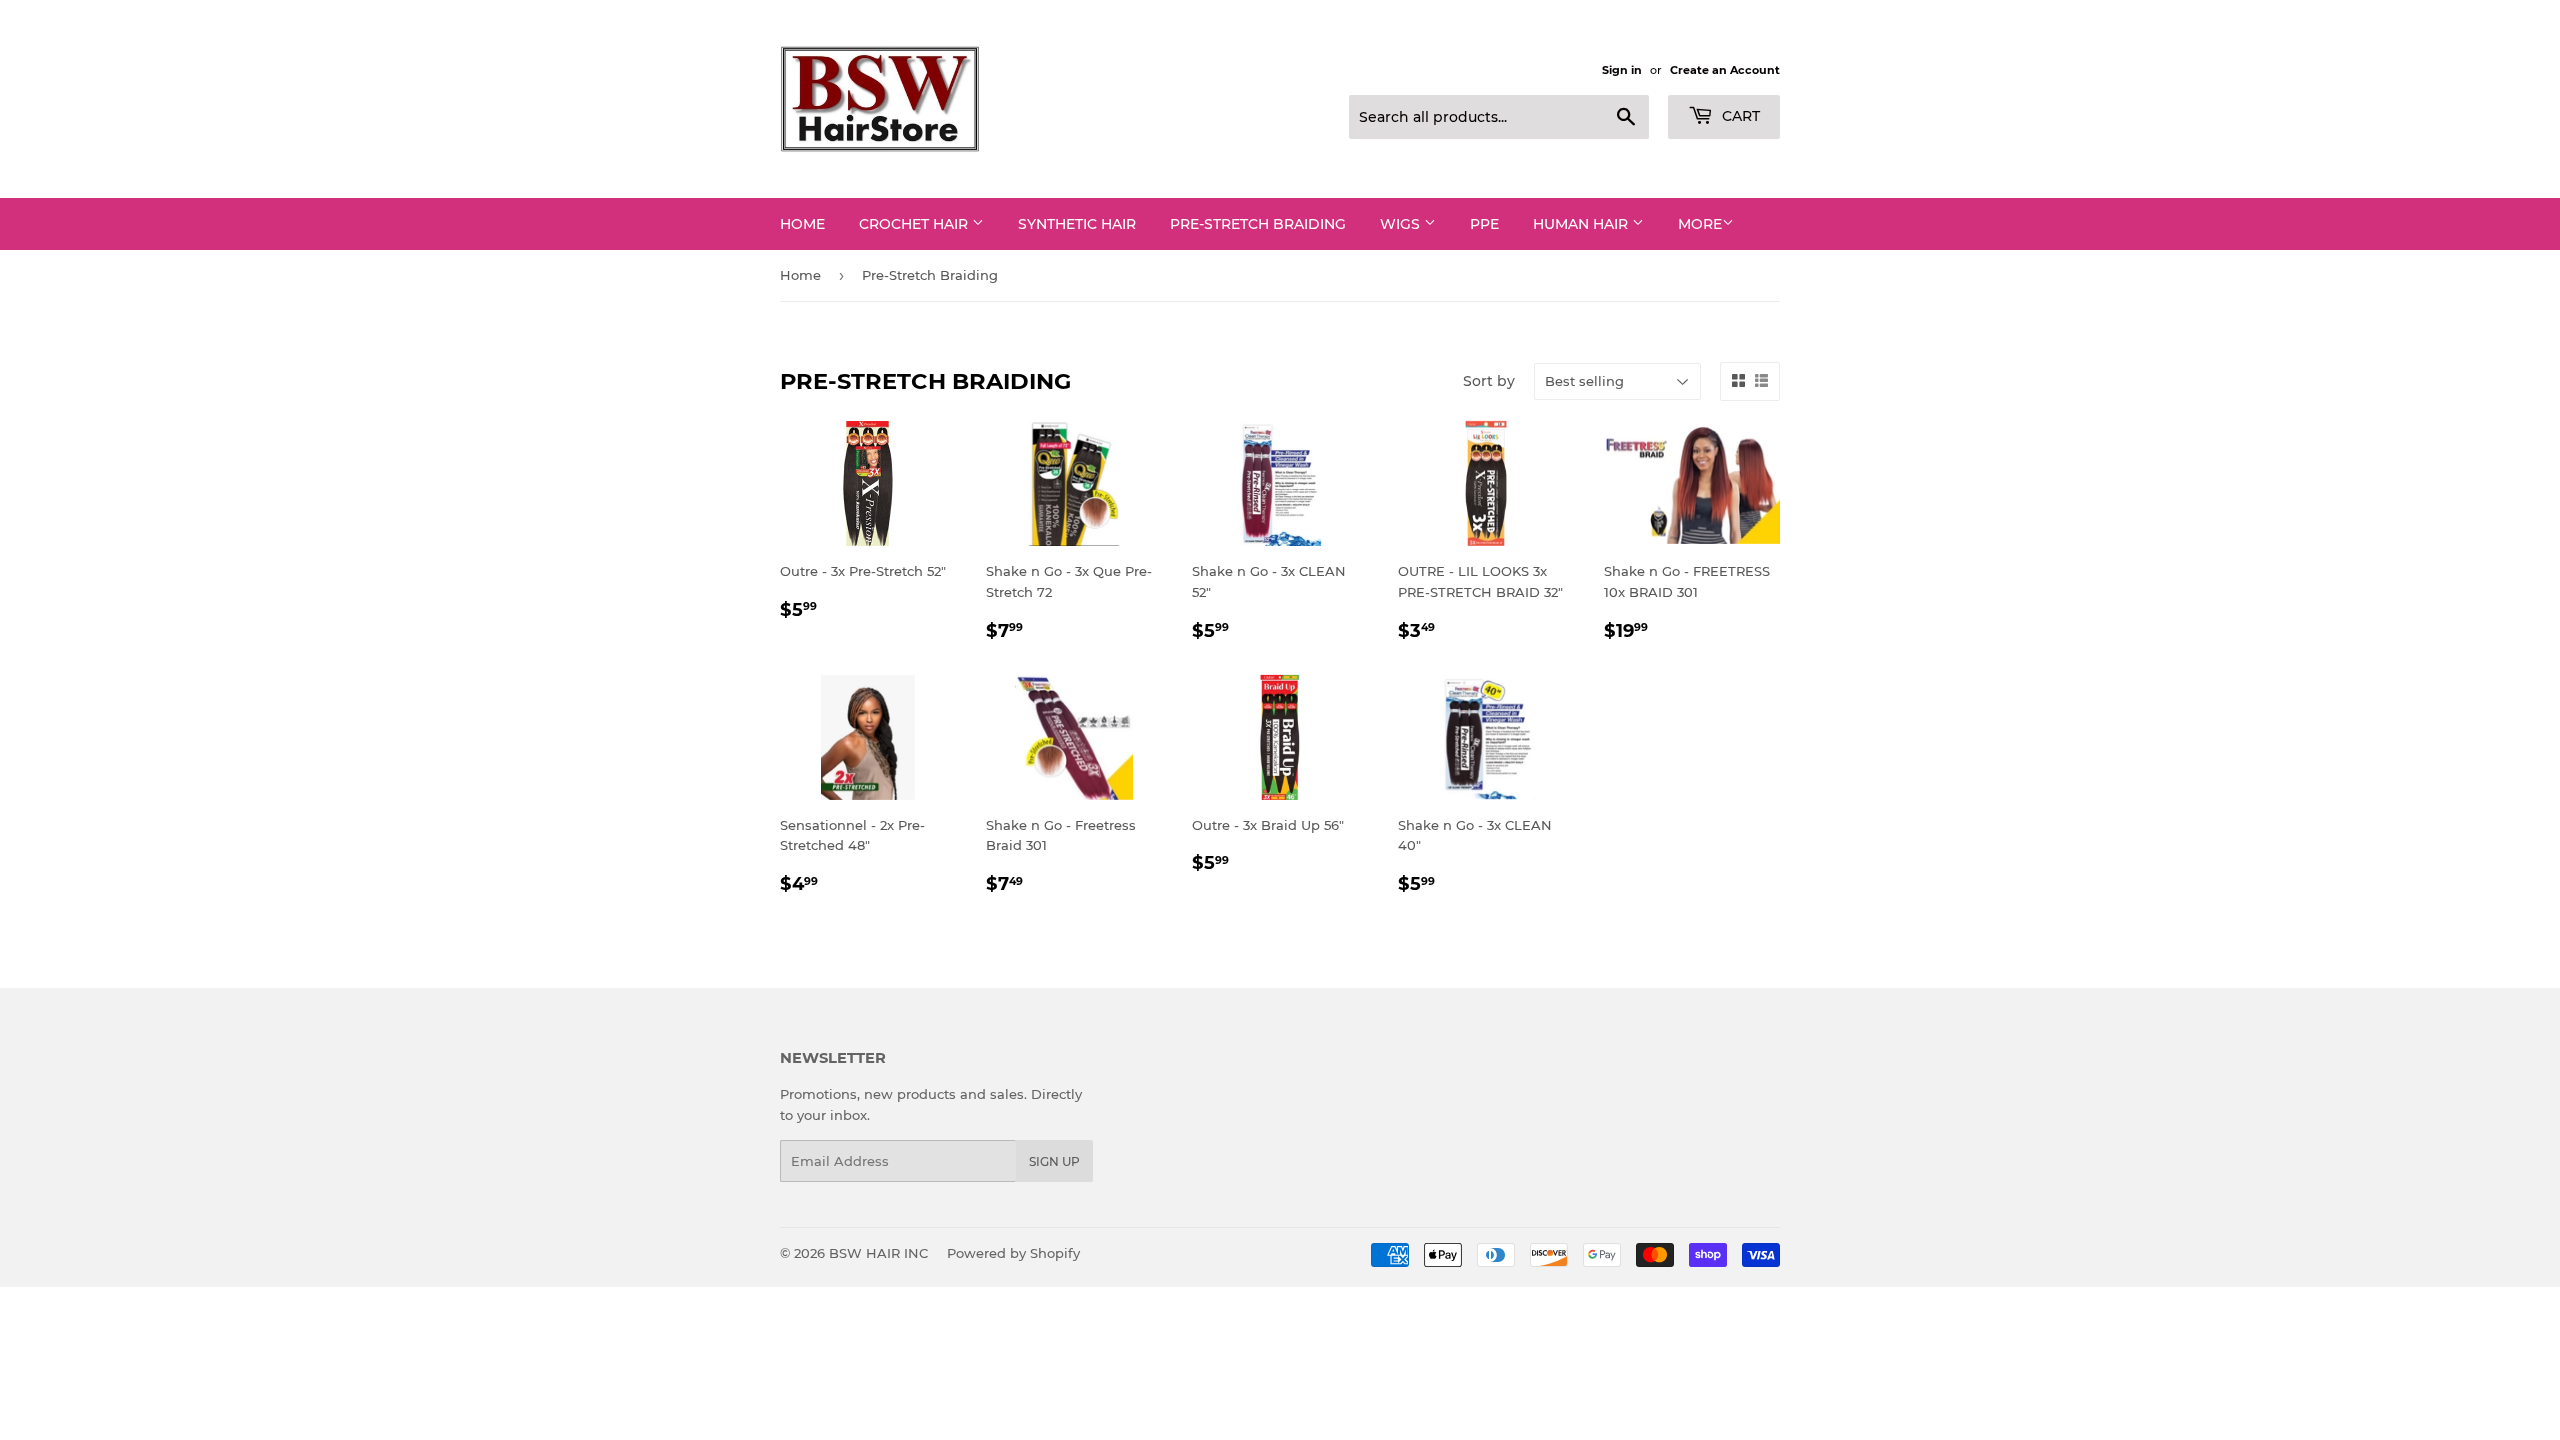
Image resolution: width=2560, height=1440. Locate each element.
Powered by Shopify (1013, 1253)
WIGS (1402, 224)
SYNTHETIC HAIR (1077, 224)
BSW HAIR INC (878, 1253)
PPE (1484, 224)
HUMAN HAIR (1582, 224)
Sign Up (1054, 1161)
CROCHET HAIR (915, 224)
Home (802, 224)
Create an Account (1725, 70)
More (1700, 224)
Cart (1739, 116)
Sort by (1489, 381)
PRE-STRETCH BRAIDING (1258, 224)
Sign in (1622, 70)
